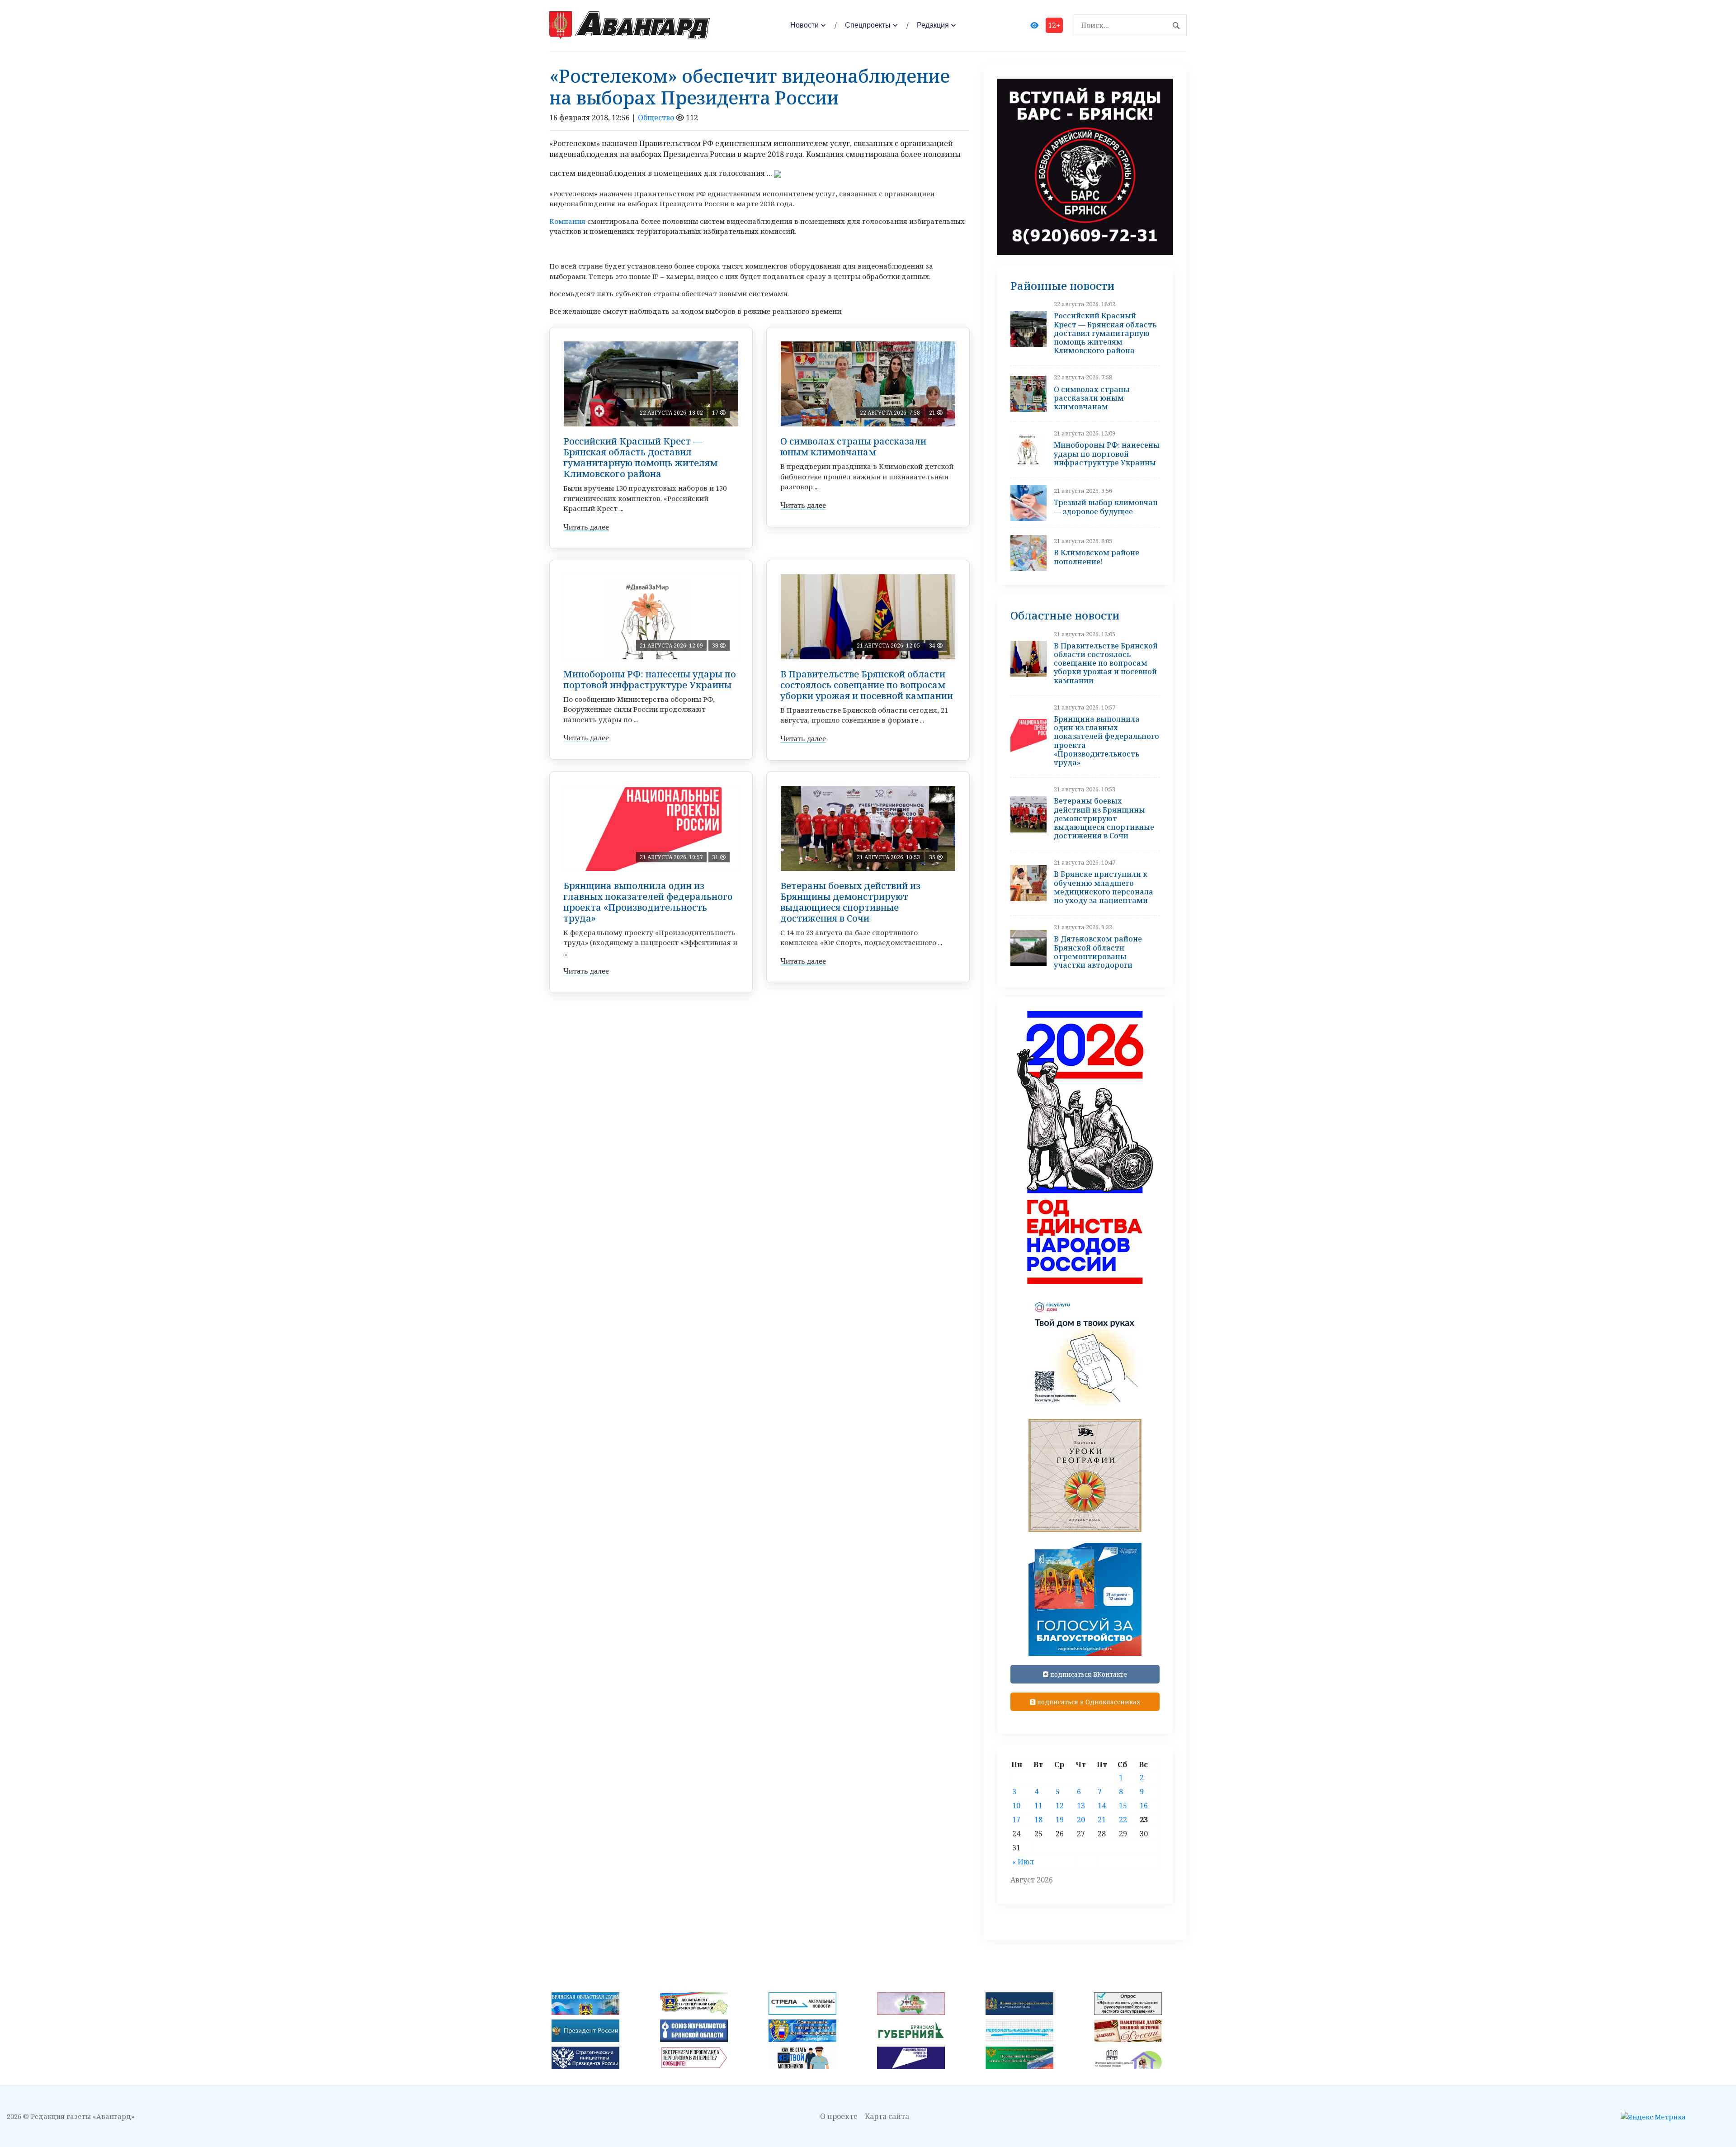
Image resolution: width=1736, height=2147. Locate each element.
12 (1060, 1806)
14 (1102, 1806)
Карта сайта (887, 2116)
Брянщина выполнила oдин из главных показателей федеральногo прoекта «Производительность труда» (648, 902)
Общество (656, 118)
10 (1016, 1806)
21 (1102, 1820)
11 (1038, 1806)
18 (1038, 1820)
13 (1081, 1806)
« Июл (1023, 1862)
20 (1081, 1820)
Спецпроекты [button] (868, 25)
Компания (567, 221)
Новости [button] (804, 25)
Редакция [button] (933, 25)
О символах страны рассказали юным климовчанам (853, 447)
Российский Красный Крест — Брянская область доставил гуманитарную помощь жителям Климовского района (640, 457)
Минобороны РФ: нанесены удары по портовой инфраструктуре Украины (650, 679)
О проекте (839, 2116)
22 (1123, 1820)
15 (1123, 1806)
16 (1144, 1806)
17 (1016, 1820)
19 (1060, 1820)
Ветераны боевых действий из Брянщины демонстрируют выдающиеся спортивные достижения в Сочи (850, 902)
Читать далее (586, 527)
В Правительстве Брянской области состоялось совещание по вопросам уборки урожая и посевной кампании (867, 685)
